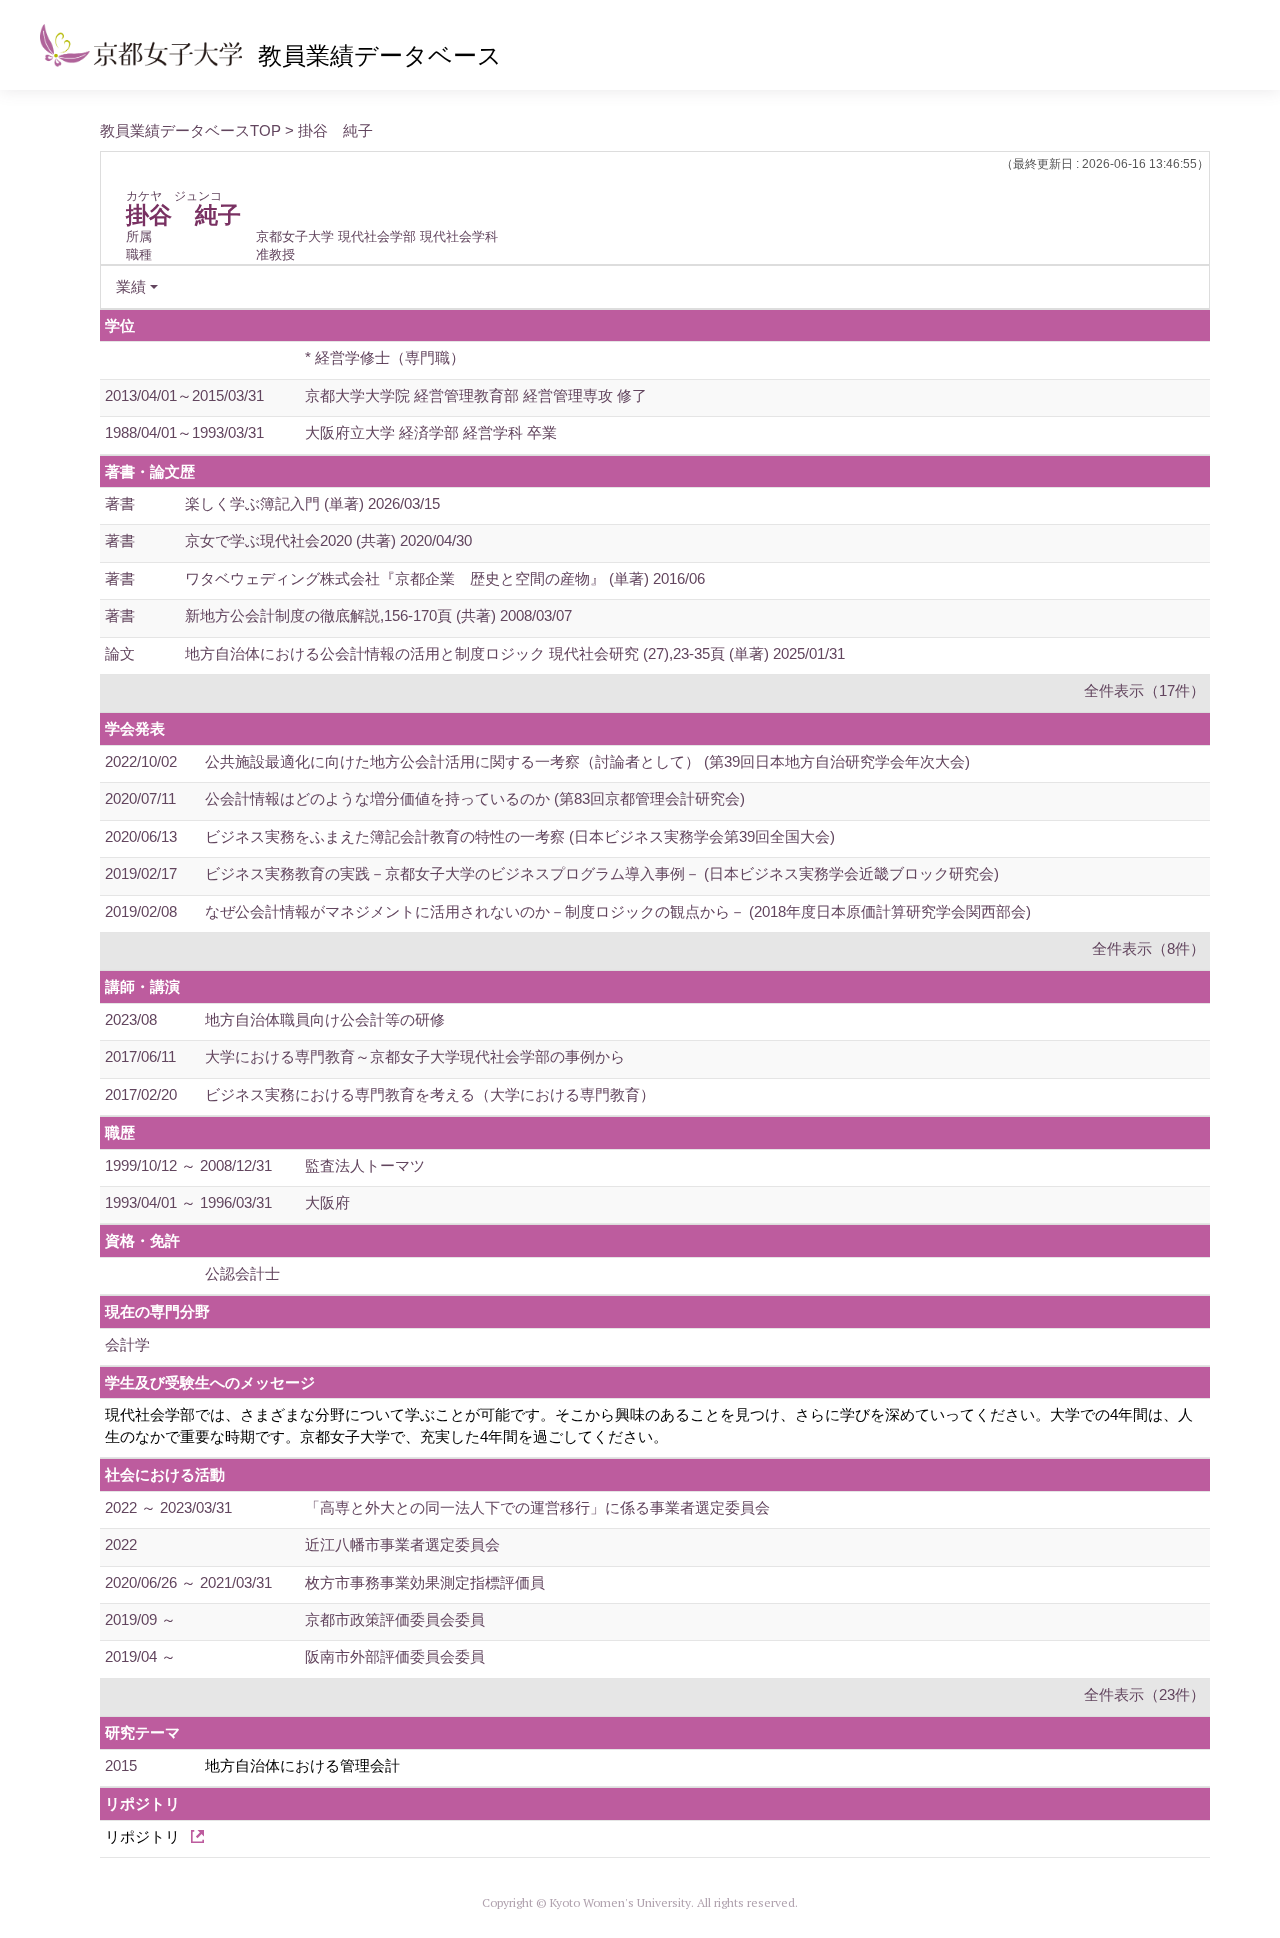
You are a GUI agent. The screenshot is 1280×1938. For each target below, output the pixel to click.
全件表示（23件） (1144, 1694)
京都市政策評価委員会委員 (395, 1619)
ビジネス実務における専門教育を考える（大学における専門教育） (430, 1094)
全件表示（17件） (1144, 690)
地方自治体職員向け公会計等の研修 (325, 1019)
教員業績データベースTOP (190, 130)
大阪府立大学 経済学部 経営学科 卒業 (431, 432)
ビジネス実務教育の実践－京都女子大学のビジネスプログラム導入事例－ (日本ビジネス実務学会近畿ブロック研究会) (602, 873)
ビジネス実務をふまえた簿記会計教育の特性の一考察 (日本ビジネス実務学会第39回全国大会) (520, 836)
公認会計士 (242, 1273)
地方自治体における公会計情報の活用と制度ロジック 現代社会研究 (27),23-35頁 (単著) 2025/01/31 (515, 653)
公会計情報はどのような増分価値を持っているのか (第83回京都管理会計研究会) (475, 798)
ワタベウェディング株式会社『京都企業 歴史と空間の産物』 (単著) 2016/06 (445, 578)
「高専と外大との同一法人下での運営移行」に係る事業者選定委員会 (537, 1507)
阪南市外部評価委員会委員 (395, 1656)
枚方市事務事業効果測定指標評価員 (425, 1582)
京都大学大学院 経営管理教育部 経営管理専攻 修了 (476, 395)
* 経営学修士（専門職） (385, 357)
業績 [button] (131, 286)
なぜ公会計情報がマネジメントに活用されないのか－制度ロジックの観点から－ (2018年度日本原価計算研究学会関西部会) (618, 911)
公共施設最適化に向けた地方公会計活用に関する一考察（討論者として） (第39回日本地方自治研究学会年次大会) (587, 761)
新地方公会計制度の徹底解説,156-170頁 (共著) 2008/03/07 (378, 615)
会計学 (127, 1344)
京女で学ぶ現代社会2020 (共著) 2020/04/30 (328, 540)
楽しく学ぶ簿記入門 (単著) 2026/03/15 (312, 503)
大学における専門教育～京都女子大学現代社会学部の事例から (415, 1056)
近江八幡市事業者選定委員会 (402, 1544)
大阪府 (327, 1202)
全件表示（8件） (1148, 948)
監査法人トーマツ (365, 1165)
